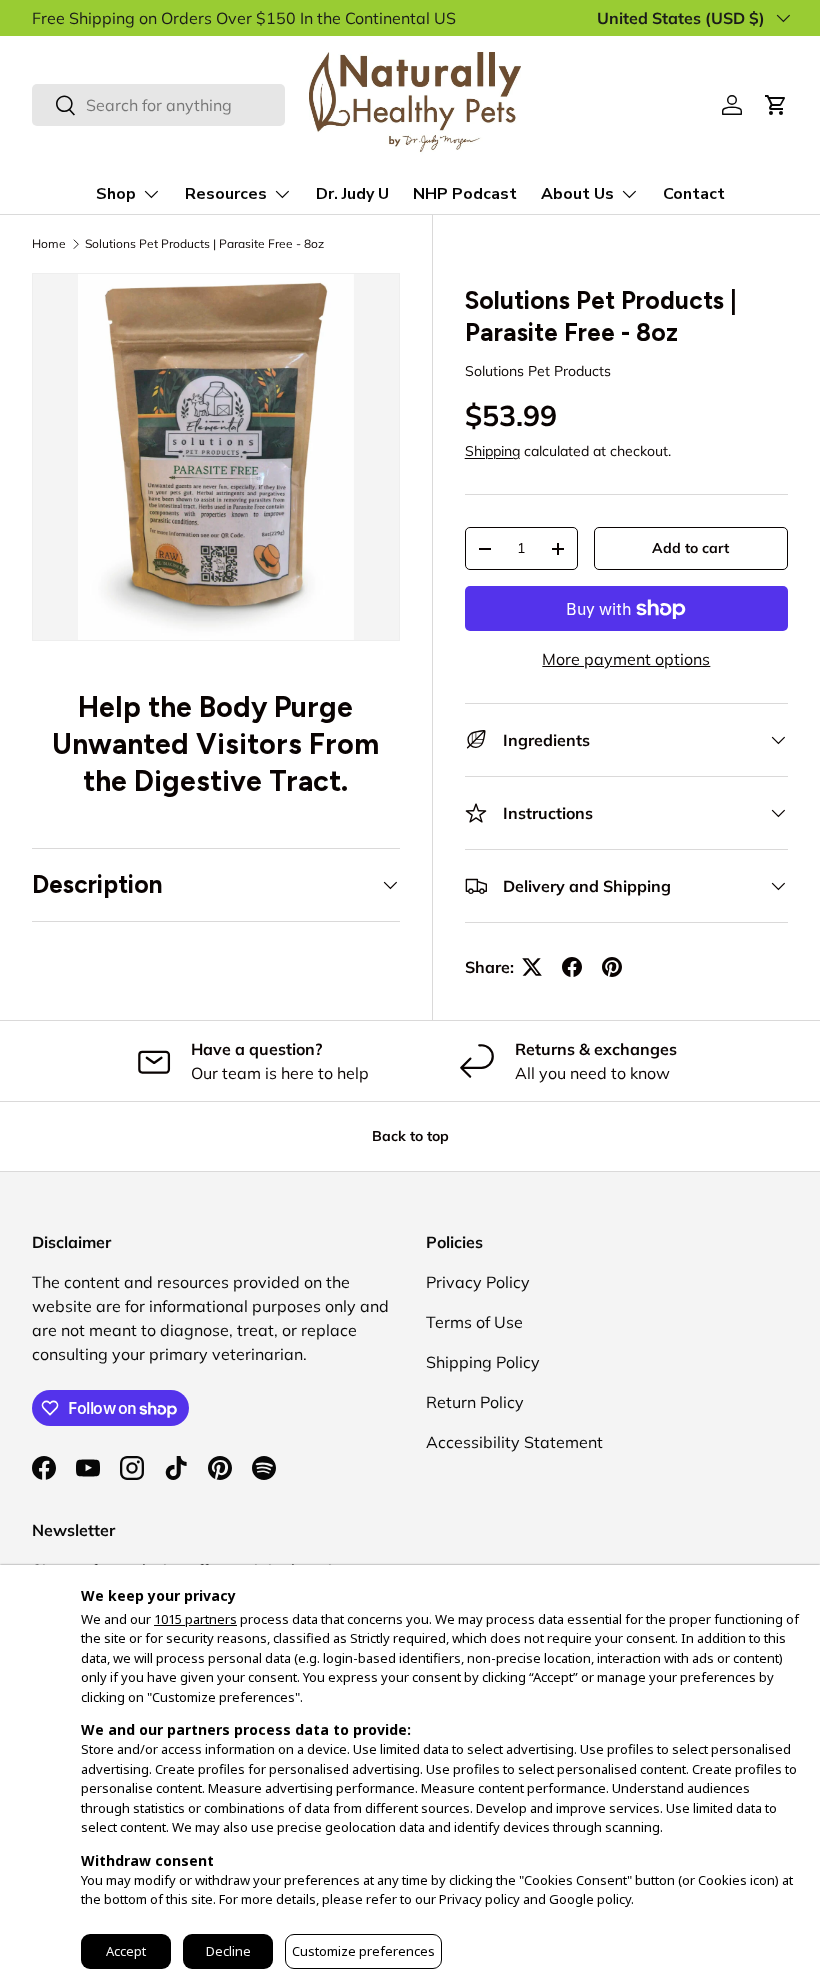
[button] (776, 105)
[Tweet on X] (532, 967)
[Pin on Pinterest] (612, 967)
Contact (694, 194)
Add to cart (690, 548)
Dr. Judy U (352, 194)
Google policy (590, 1899)
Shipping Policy (483, 1362)
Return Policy (475, 1402)
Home (49, 243)
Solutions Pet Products (538, 371)
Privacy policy (479, 1899)
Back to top (410, 1136)
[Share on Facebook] (572, 967)
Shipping (492, 451)
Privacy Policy (478, 1282)
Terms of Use (474, 1322)
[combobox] (158, 105)
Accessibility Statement (514, 1442)
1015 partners (195, 1619)
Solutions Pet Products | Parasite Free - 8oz (204, 243)
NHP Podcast (465, 194)
